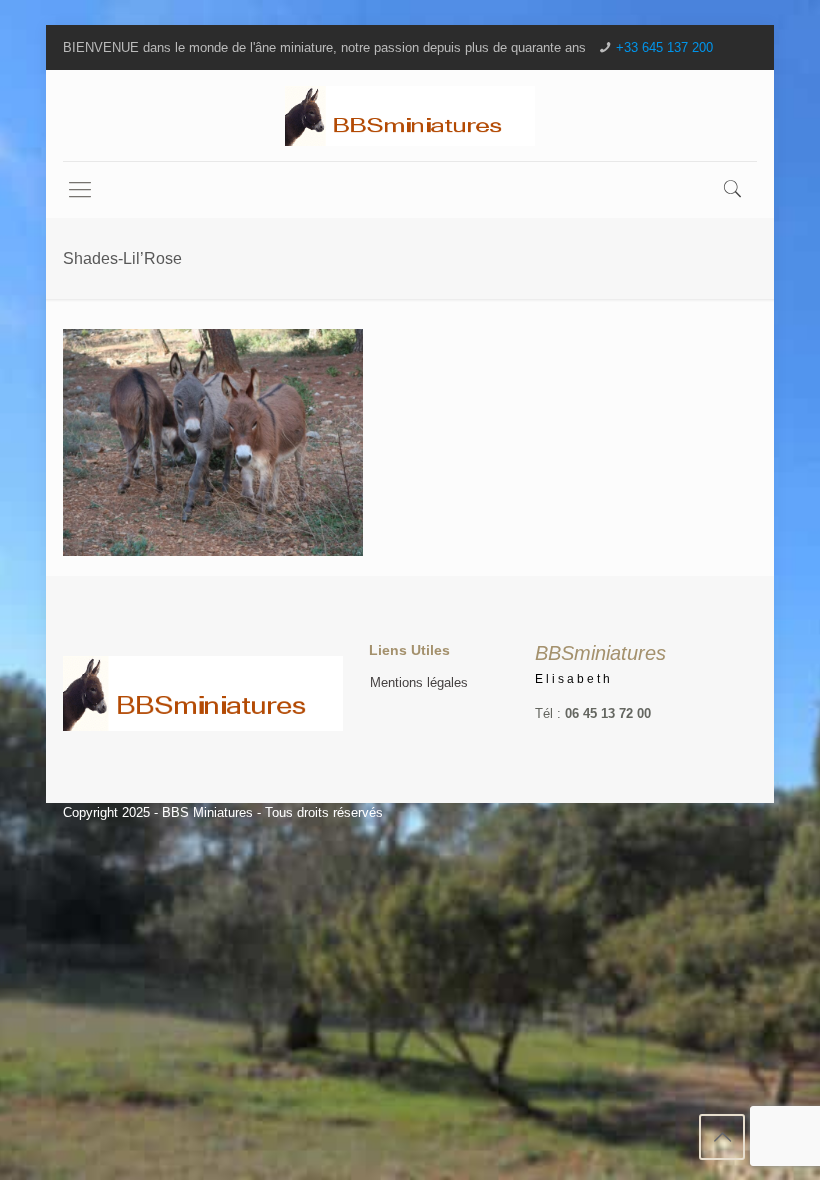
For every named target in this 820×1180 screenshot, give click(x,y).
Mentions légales (419, 682)
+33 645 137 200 (664, 47)
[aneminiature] (410, 115)
